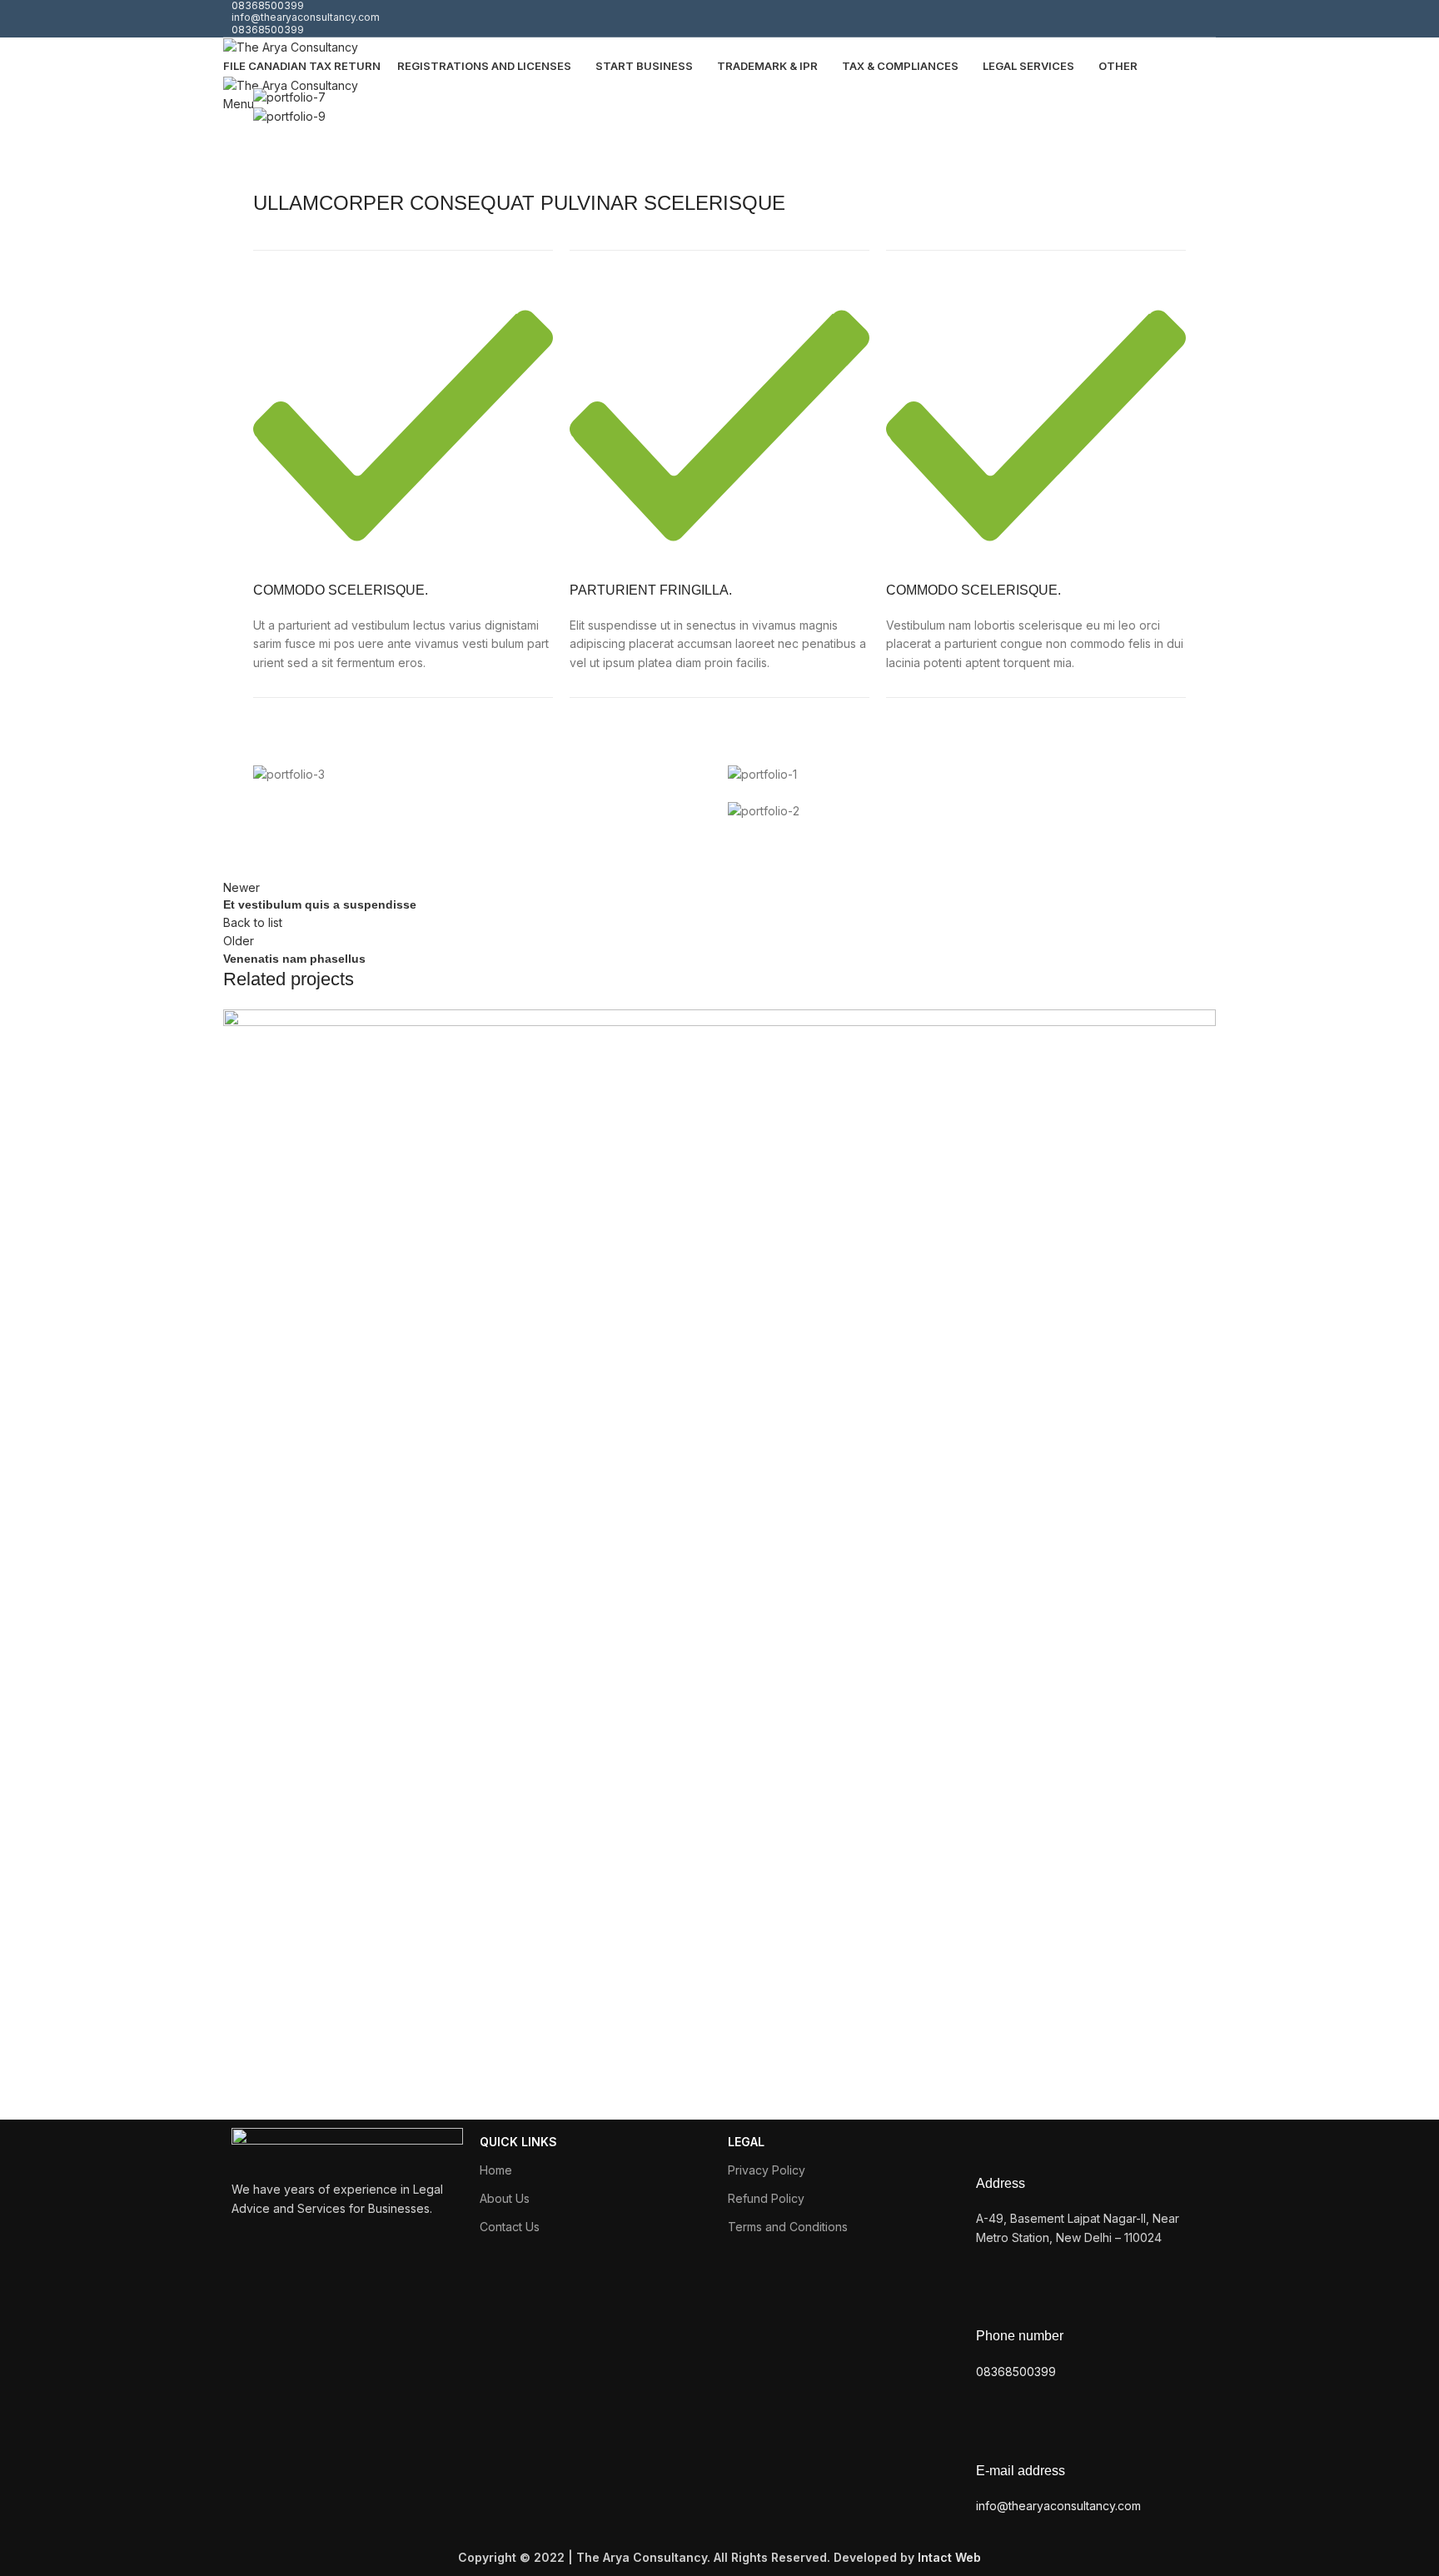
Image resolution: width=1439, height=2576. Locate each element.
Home (496, 2170)
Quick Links (518, 2142)
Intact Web (949, 2557)
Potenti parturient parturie (374, 2058)
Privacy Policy (767, 2170)
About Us (505, 2198)
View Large (1203, 1022)
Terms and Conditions (788, 2227)
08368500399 (268, 30)
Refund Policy (766, 2198)
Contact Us (510, 2227)
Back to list (253, 922)
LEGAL (746, 2142)
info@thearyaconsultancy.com (306, 17)
